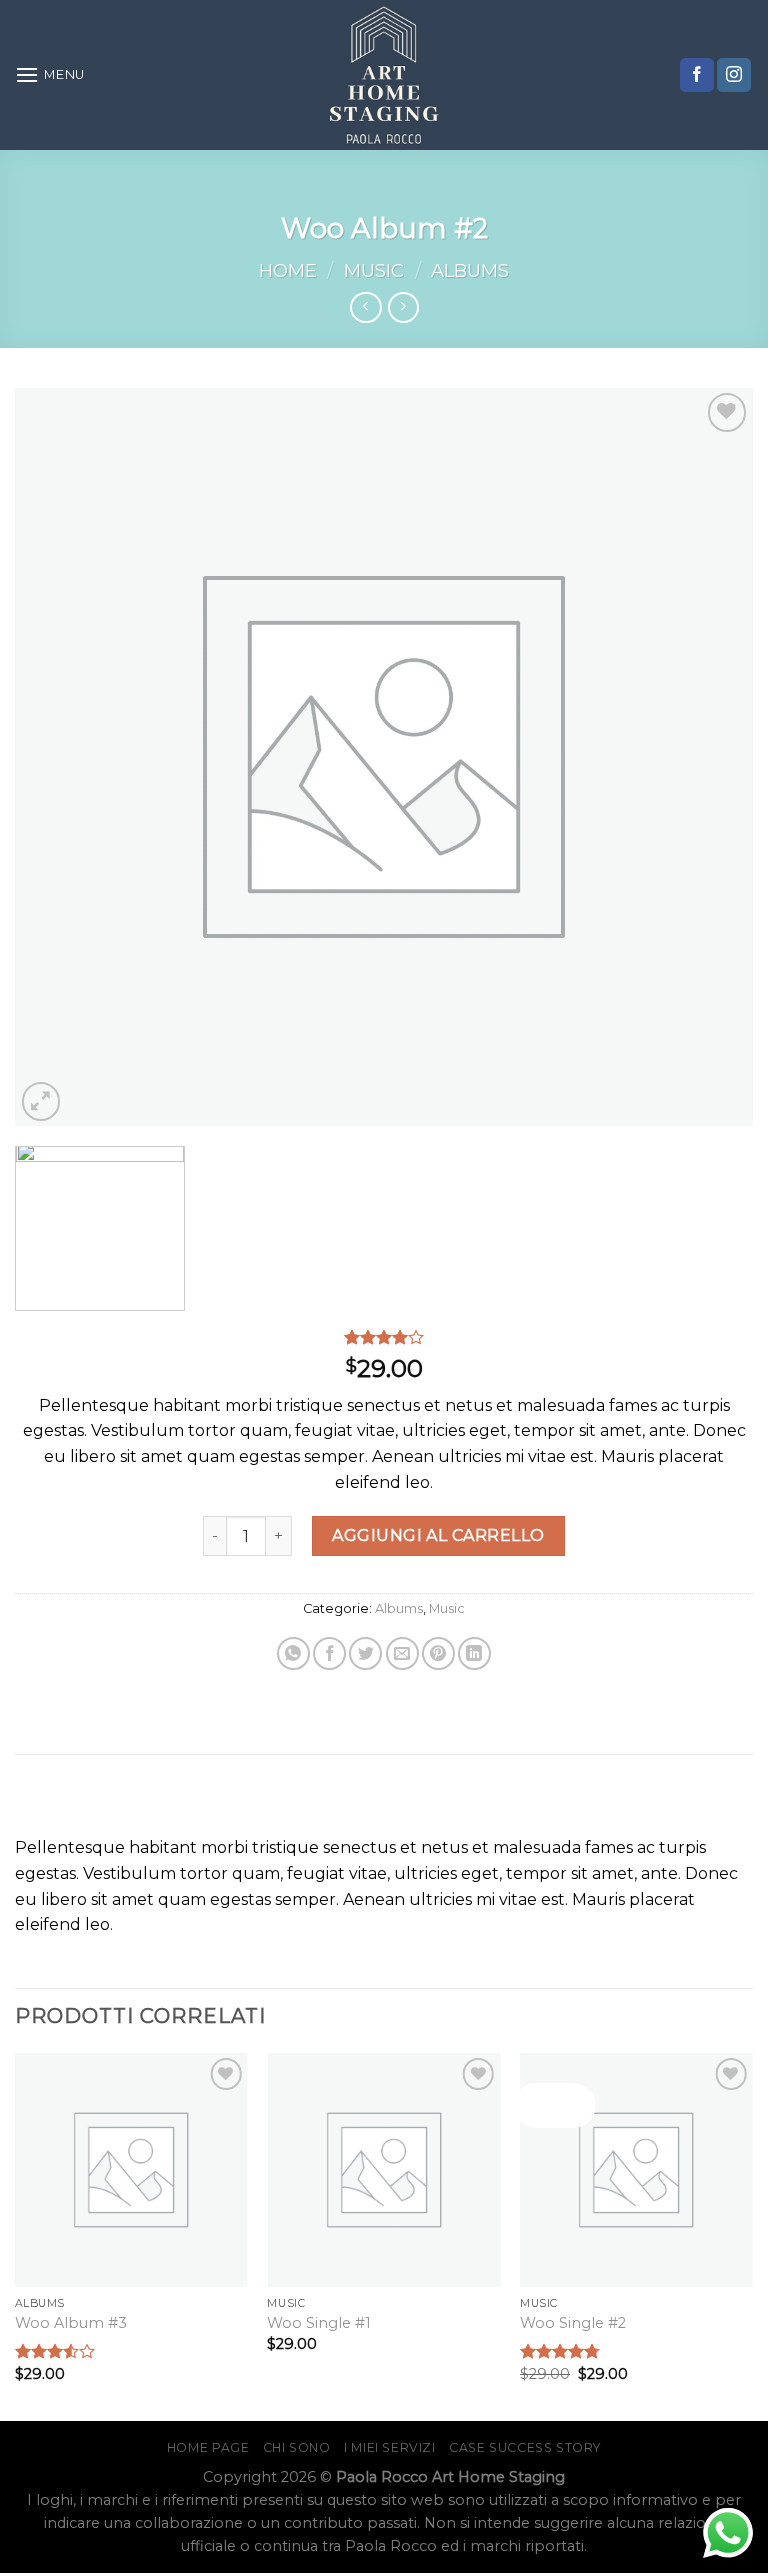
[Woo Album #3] (131, 2169)
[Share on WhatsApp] (293, 1653)
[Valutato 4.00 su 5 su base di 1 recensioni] (384, 1337)
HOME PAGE (208, 2447)
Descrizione (384, 1801)
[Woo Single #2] (636, 2169)
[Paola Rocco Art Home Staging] (384, 75)
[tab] (384, 1802)
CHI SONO (297, 2447)
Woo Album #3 (71, 2323)
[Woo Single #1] (383, 2169)
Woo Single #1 (319, 2323)
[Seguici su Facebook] (697, 75)
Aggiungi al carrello (438, 1535)
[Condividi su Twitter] (365, 1653)
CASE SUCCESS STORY (525, 2447)
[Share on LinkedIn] (474, 1653)
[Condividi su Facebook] (329, 1653)
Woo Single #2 (573, 2323)
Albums (470, 270)
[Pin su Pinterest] (438, 1653)
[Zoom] (41, 1101)
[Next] (752, 2235)
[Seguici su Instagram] (734, 75)
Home (288, 270)
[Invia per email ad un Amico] (402, 1653)
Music (374, 270)
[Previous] (16, 2235)
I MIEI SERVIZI (390, 2447)
